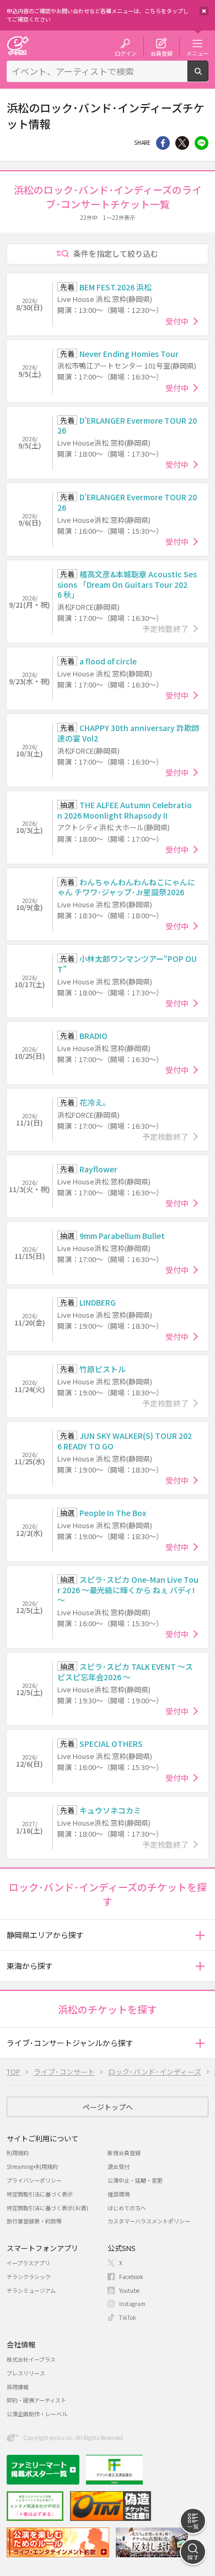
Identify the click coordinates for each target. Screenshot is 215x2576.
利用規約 (18, 2153)
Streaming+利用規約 (32, 2166)
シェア (163, 143)
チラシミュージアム (31, 2290)
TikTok (128, 2317)
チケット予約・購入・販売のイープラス (18, 45)
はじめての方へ (127, 2208)
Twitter (182, 143)
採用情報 (18, 2387)
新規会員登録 (124, 2153)
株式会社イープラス (31, 2359)
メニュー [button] (197, 53)
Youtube (129, 2290)
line (201, 143)
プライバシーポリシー (34, 2180)
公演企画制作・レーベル (37, 2414)
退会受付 (119, 2166)
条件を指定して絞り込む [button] (116, 253)
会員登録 (162, 53)
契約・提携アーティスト (36, 2400)
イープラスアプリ (28, 2263)
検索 (208, 77)
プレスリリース (26, 2373)
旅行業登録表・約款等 (34, 2221)
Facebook (131, 2277)
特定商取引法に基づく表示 (40, 2194)
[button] (200, 1935)
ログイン (126, 53)
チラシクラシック (29, 2277)
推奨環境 (119, 2194)
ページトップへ (108, 2107)
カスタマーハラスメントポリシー (149, 2221)
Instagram (132, 2304)
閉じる (204, 11)
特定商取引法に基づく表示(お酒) (47, 2208)
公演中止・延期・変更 (135, 2180)
